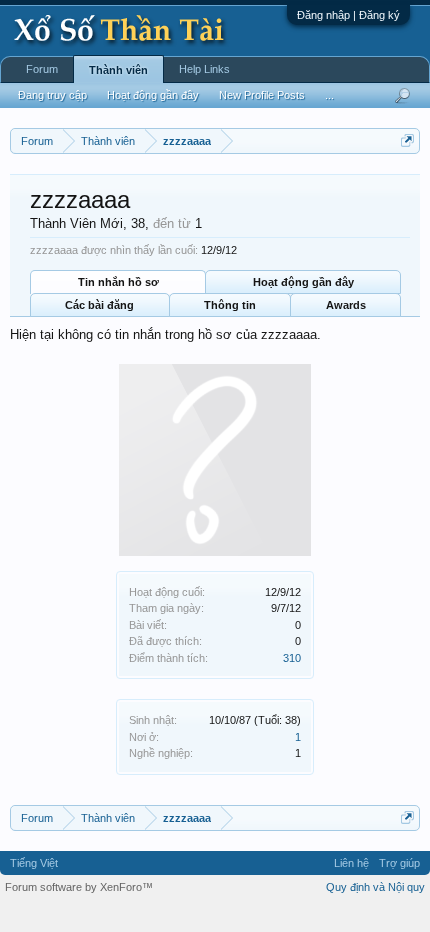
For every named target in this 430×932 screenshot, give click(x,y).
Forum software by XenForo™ (79, 887)
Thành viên (118, 70)
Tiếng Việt (34, 863)
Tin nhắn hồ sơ (118, 282)
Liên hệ (351, 863)
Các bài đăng (99, 305)
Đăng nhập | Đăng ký (348, 15)
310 (292, 658)
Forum (42, 69)
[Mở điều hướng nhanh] (407, 140)
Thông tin (230, 305)
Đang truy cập (52, 95)
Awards (346, 305)
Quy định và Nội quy (375, 887)
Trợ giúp (399, 863)
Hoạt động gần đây (303, 282)
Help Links (204, 69)
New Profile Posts (262, 95)
